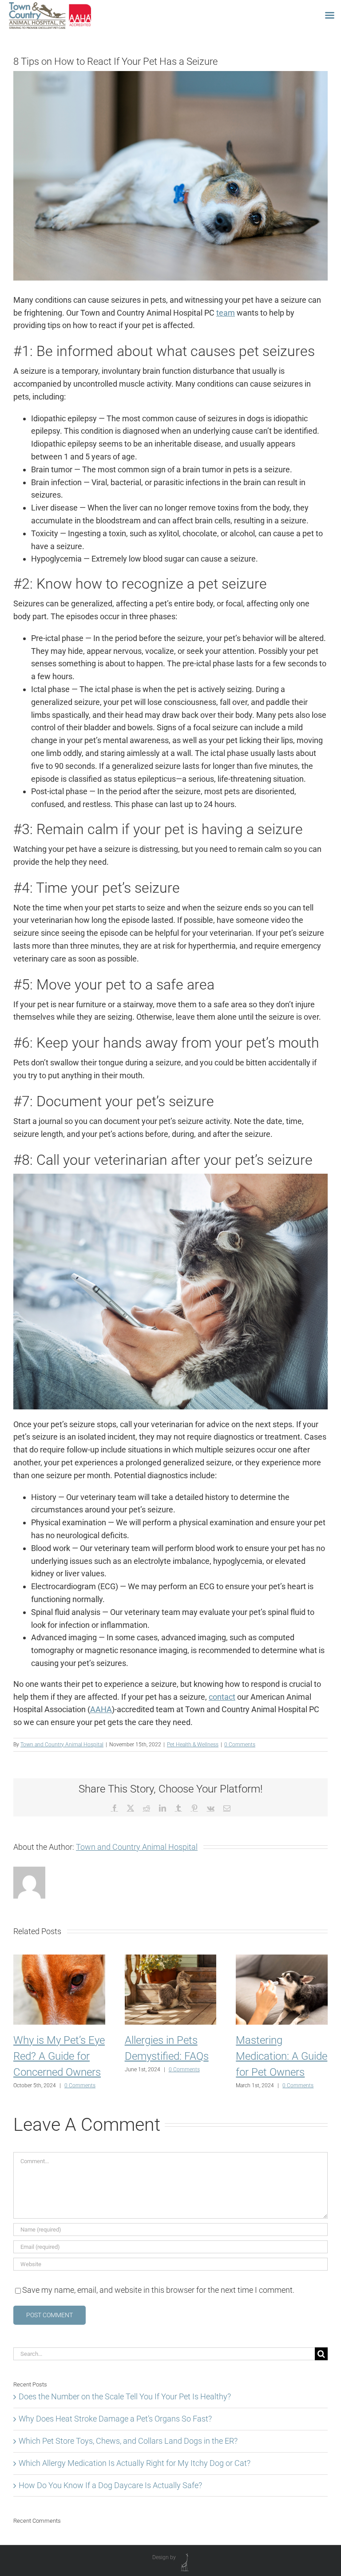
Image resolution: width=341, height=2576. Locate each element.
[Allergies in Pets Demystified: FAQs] (171, 1959)
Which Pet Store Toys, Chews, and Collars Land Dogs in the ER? (128, 2441)
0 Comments (240, 1745)
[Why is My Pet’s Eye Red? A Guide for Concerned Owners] (59, 1959)
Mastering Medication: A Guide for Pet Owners (282, 2056)
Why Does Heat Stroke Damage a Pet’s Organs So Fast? (115, 2419)
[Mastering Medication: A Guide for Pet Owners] (282, 1959)
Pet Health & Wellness (193, 1745)
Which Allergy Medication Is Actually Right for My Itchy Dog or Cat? (135, 2463)
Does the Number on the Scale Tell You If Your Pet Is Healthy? (125, 2396)
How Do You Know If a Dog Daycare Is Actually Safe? (110, 2485)
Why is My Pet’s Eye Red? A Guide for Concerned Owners (59, 2056)
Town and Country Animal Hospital (62, 1745)
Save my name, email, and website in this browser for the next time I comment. (158, 2290)
